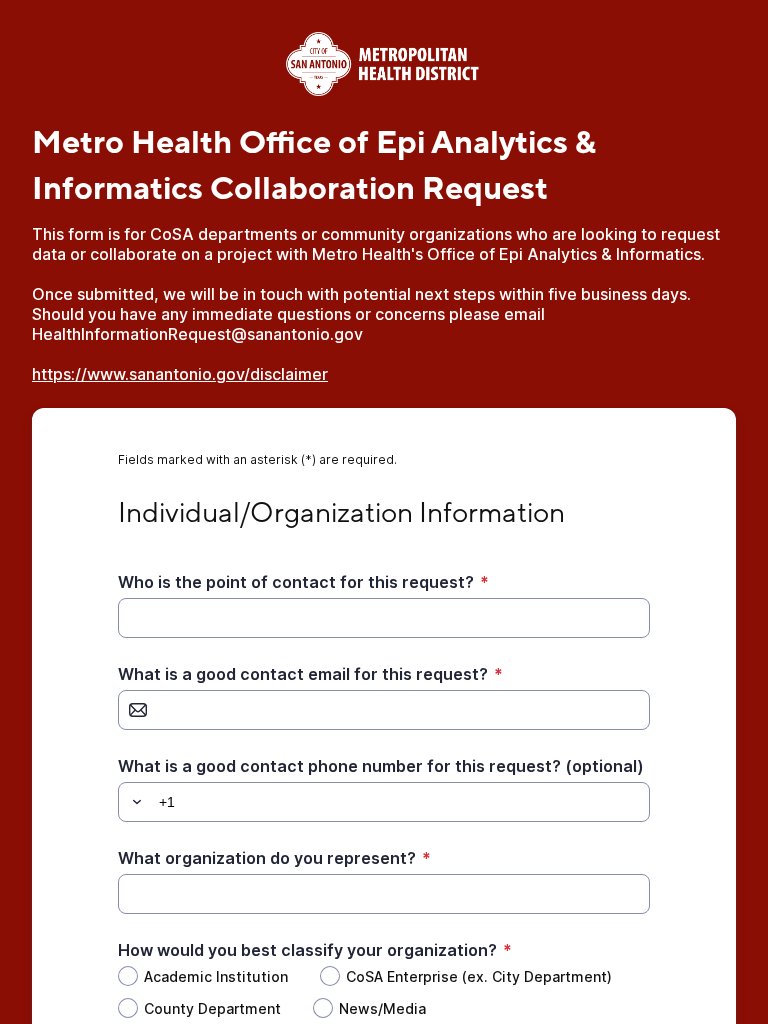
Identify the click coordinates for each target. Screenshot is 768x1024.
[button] (134, 802)
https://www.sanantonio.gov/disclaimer (180, 374)
